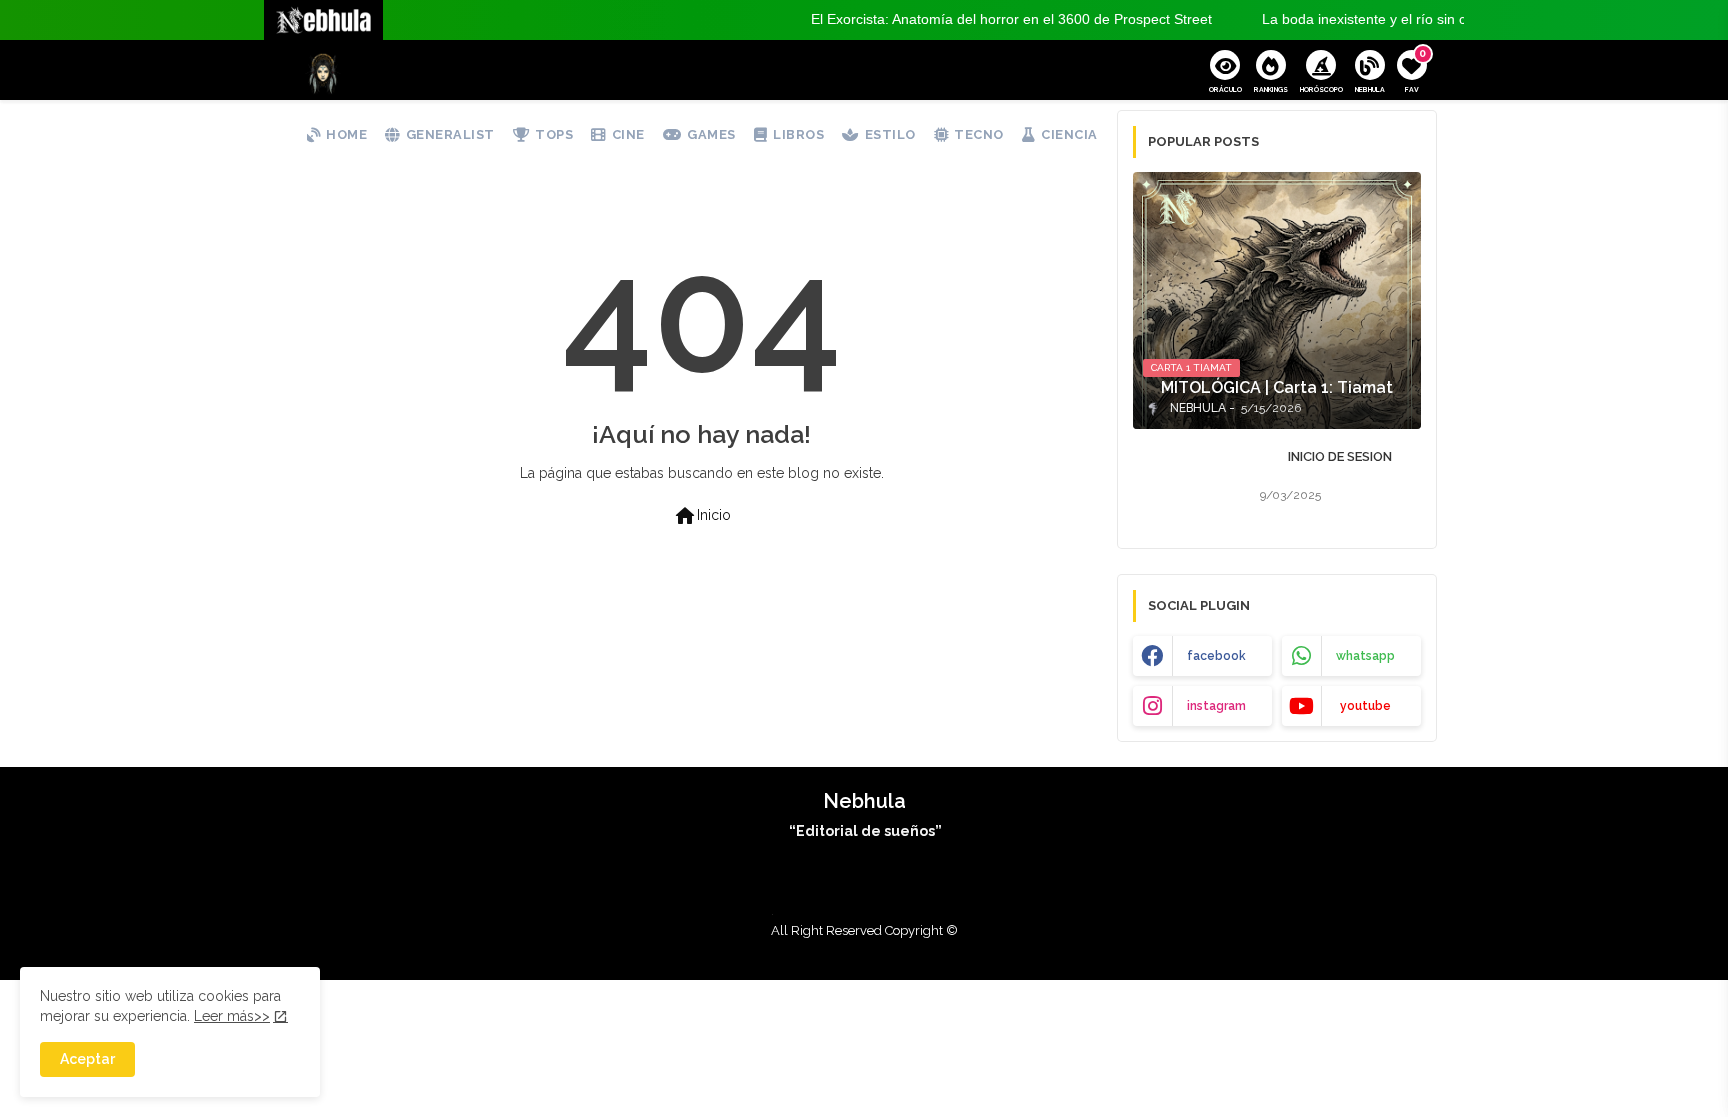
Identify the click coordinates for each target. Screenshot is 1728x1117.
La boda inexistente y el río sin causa (1350, 19)
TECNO (979, 134)
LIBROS (798, 134)
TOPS (554, 134)
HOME (346, 134)
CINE (628, 134)
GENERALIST (450, 134)
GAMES (711, 134)
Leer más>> (232, 1016)
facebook (1216, 656)
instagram (1216, 706)
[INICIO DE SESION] (1190, 481)
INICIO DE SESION (1340, 456)
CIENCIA (1069, 134)
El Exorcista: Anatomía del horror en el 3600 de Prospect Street (982, 19)
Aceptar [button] (87, 1059)
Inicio (702, 516)
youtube (1365, 706)
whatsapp (1365, 656)
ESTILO (890, 134)
